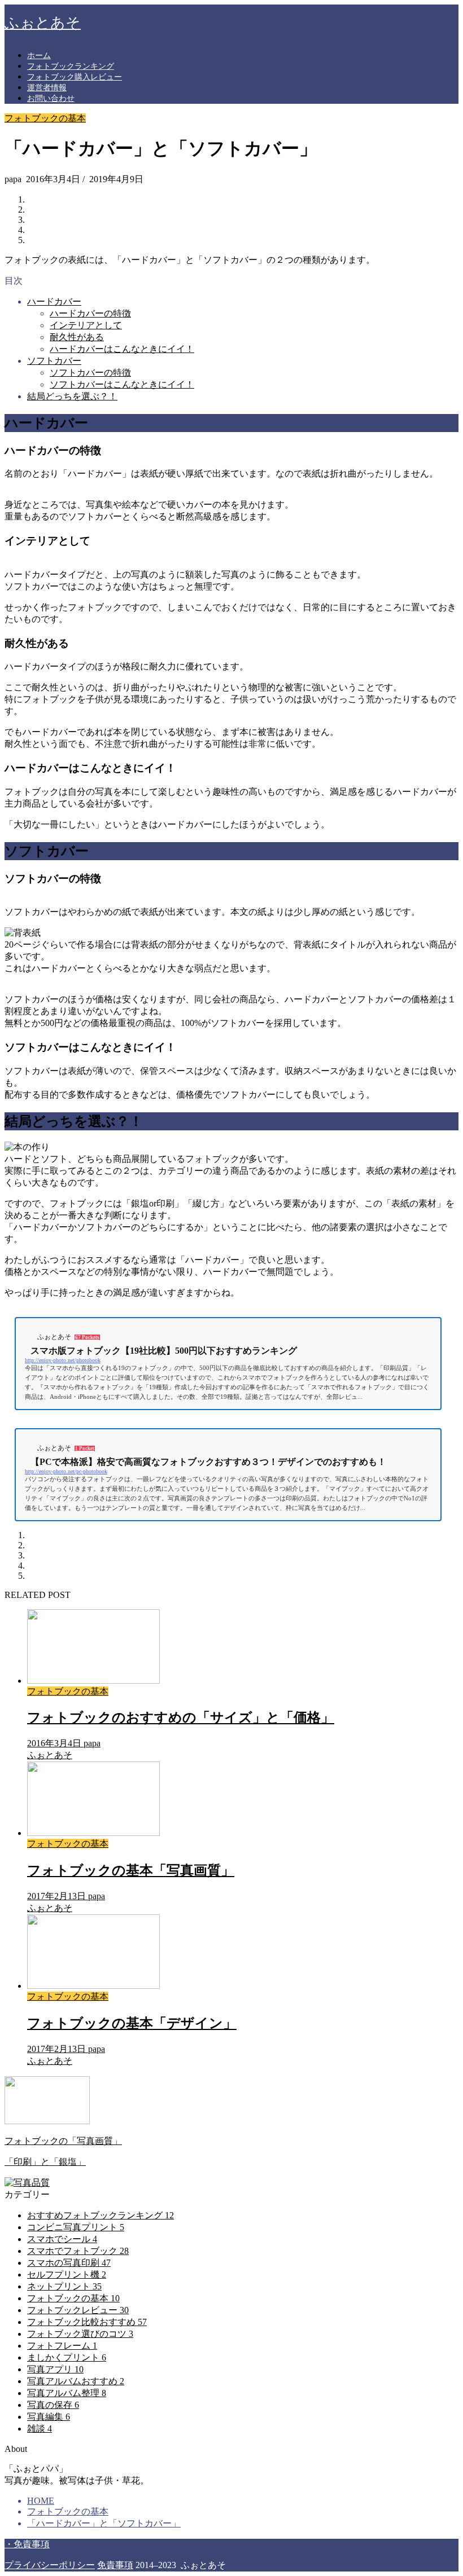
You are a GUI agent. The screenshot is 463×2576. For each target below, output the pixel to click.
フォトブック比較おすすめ (87, 2322)
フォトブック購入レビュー (75, 77)
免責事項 (115, 2565)
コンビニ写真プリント (76, 2227)
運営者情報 (47, 88)
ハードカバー (54, 301)
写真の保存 (53, 2405)
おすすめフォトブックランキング (101, 2215)
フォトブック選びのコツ (80, 2334)
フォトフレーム (62, 2346)
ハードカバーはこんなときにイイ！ (122, 349)
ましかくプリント (67, 2357)
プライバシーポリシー (50, 2565)
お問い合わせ (51, 98)
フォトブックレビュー (78, 2310)
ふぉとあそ (43, 23)
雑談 (40, 2429)
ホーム (39, 56)
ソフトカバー (54, 361)
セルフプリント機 (67, 2275)
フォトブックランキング (71, 66)
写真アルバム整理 (67, 2393)
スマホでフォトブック (78, 2251)
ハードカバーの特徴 (90, 313)
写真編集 (49, 2417)
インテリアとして (86, 325)
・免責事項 (27, 2544)
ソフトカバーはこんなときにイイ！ (122, 384)
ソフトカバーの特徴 (90, 373)
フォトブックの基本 (45, 118)
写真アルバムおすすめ (76, 2381)
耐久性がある (77, 337)
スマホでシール (62, 2239)
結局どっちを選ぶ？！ (72, 396)
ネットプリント (64, 2286)
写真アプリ (55, 2369)
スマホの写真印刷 (69, 2263)
